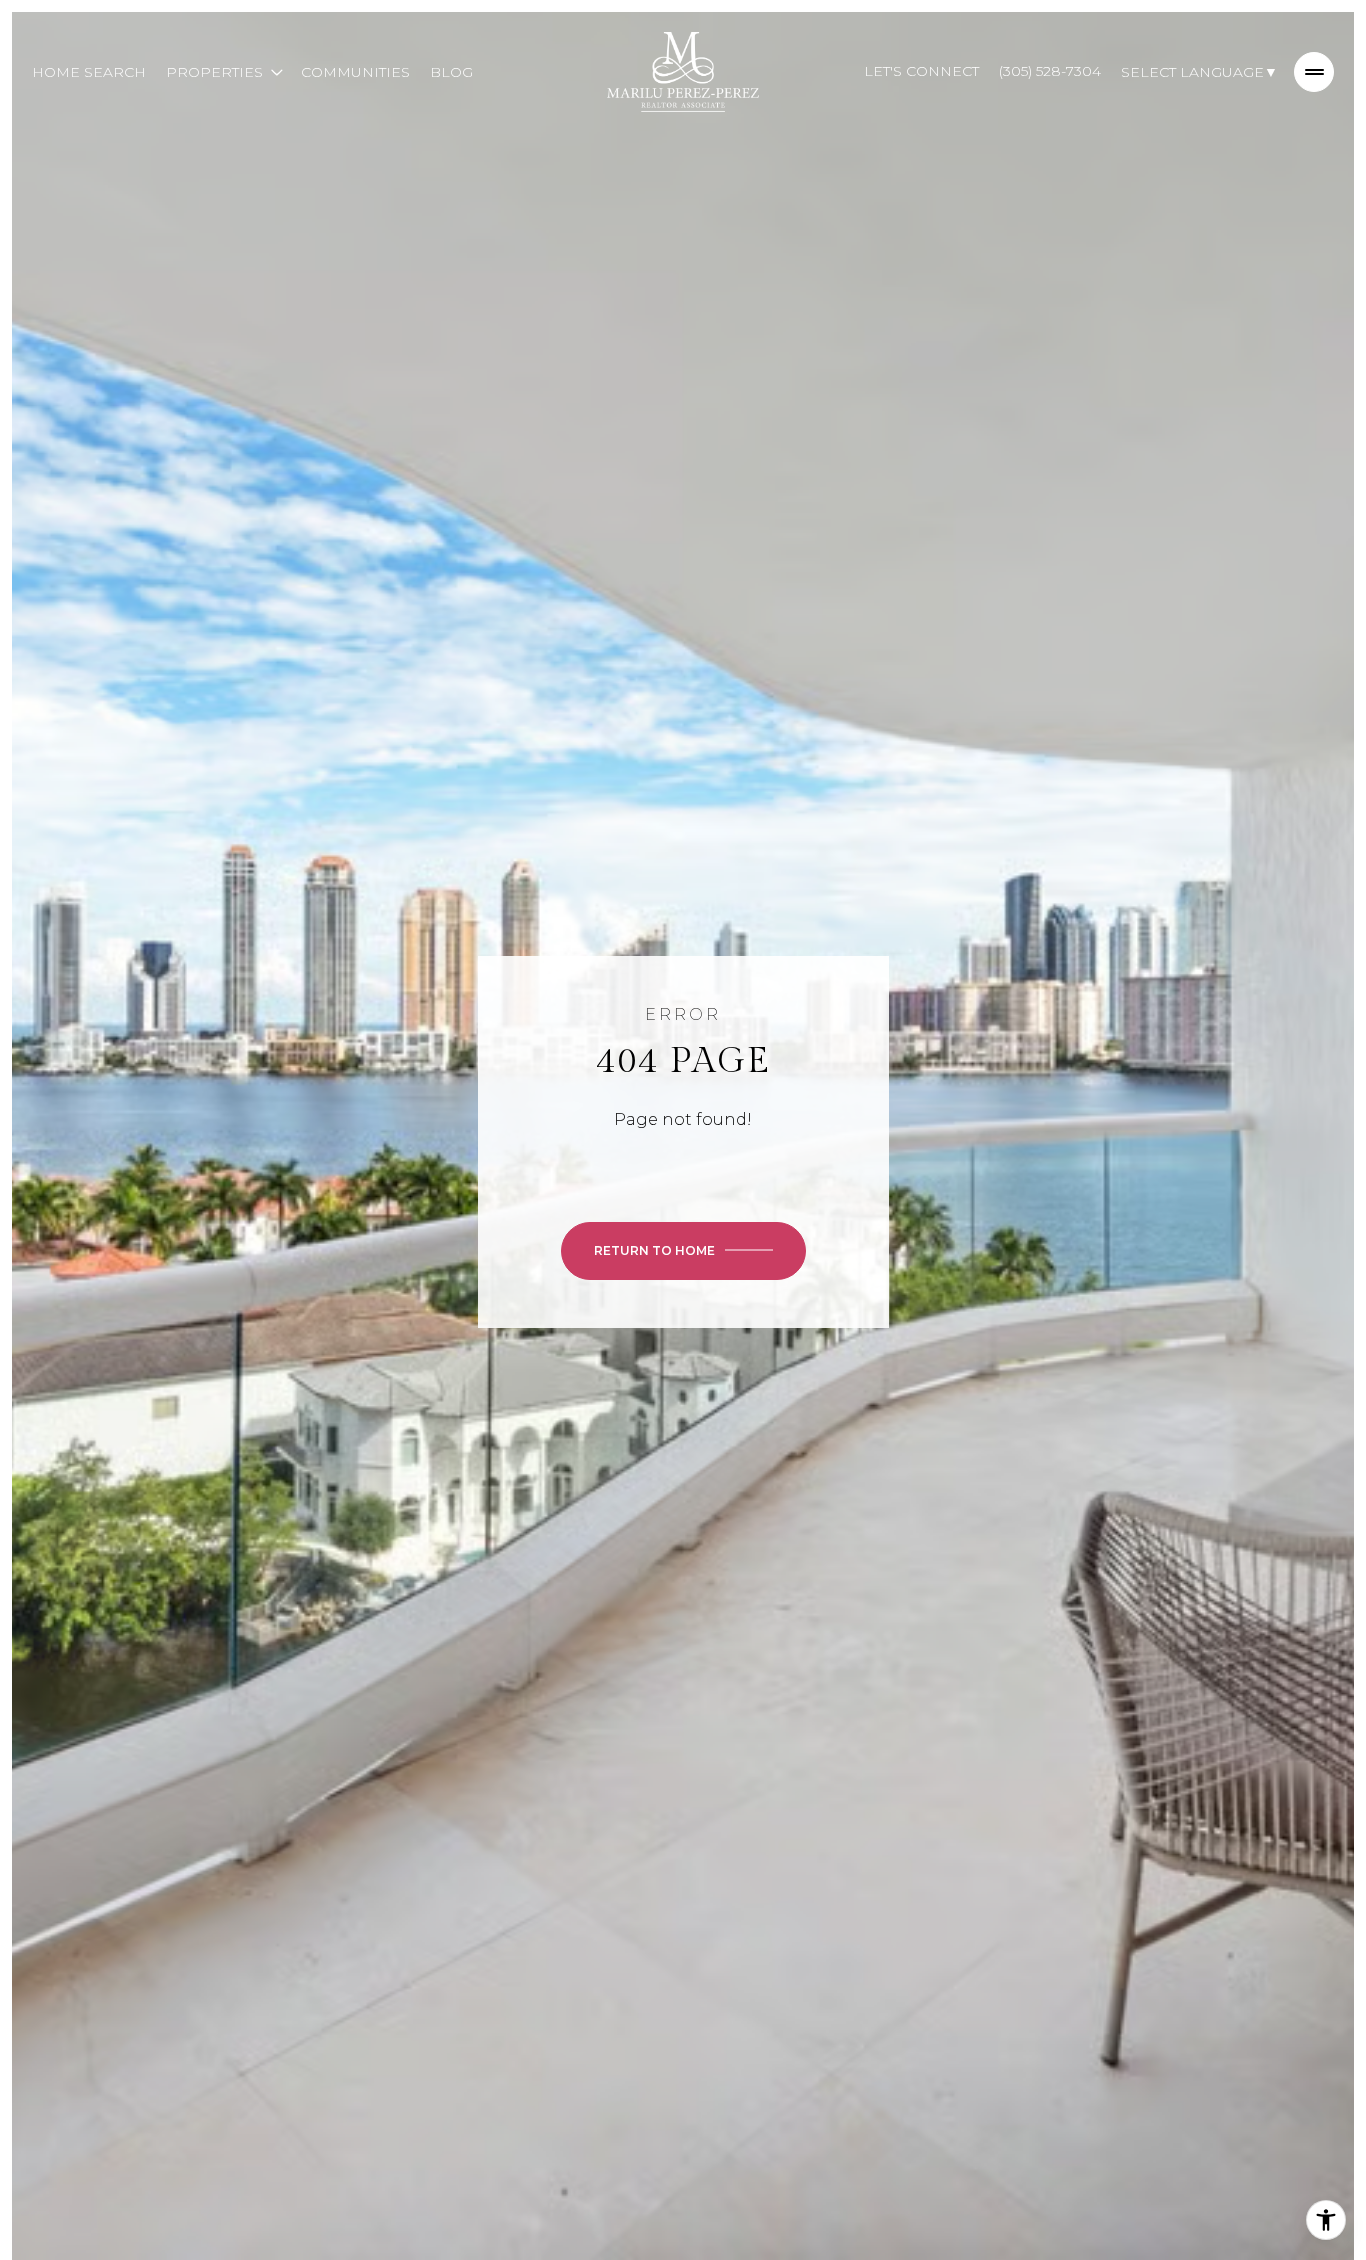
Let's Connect (921, 71)
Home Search (89, 72)
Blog (451, 72)
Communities (355, 72)
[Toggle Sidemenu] (1314, 72)
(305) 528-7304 (1050, 71)
